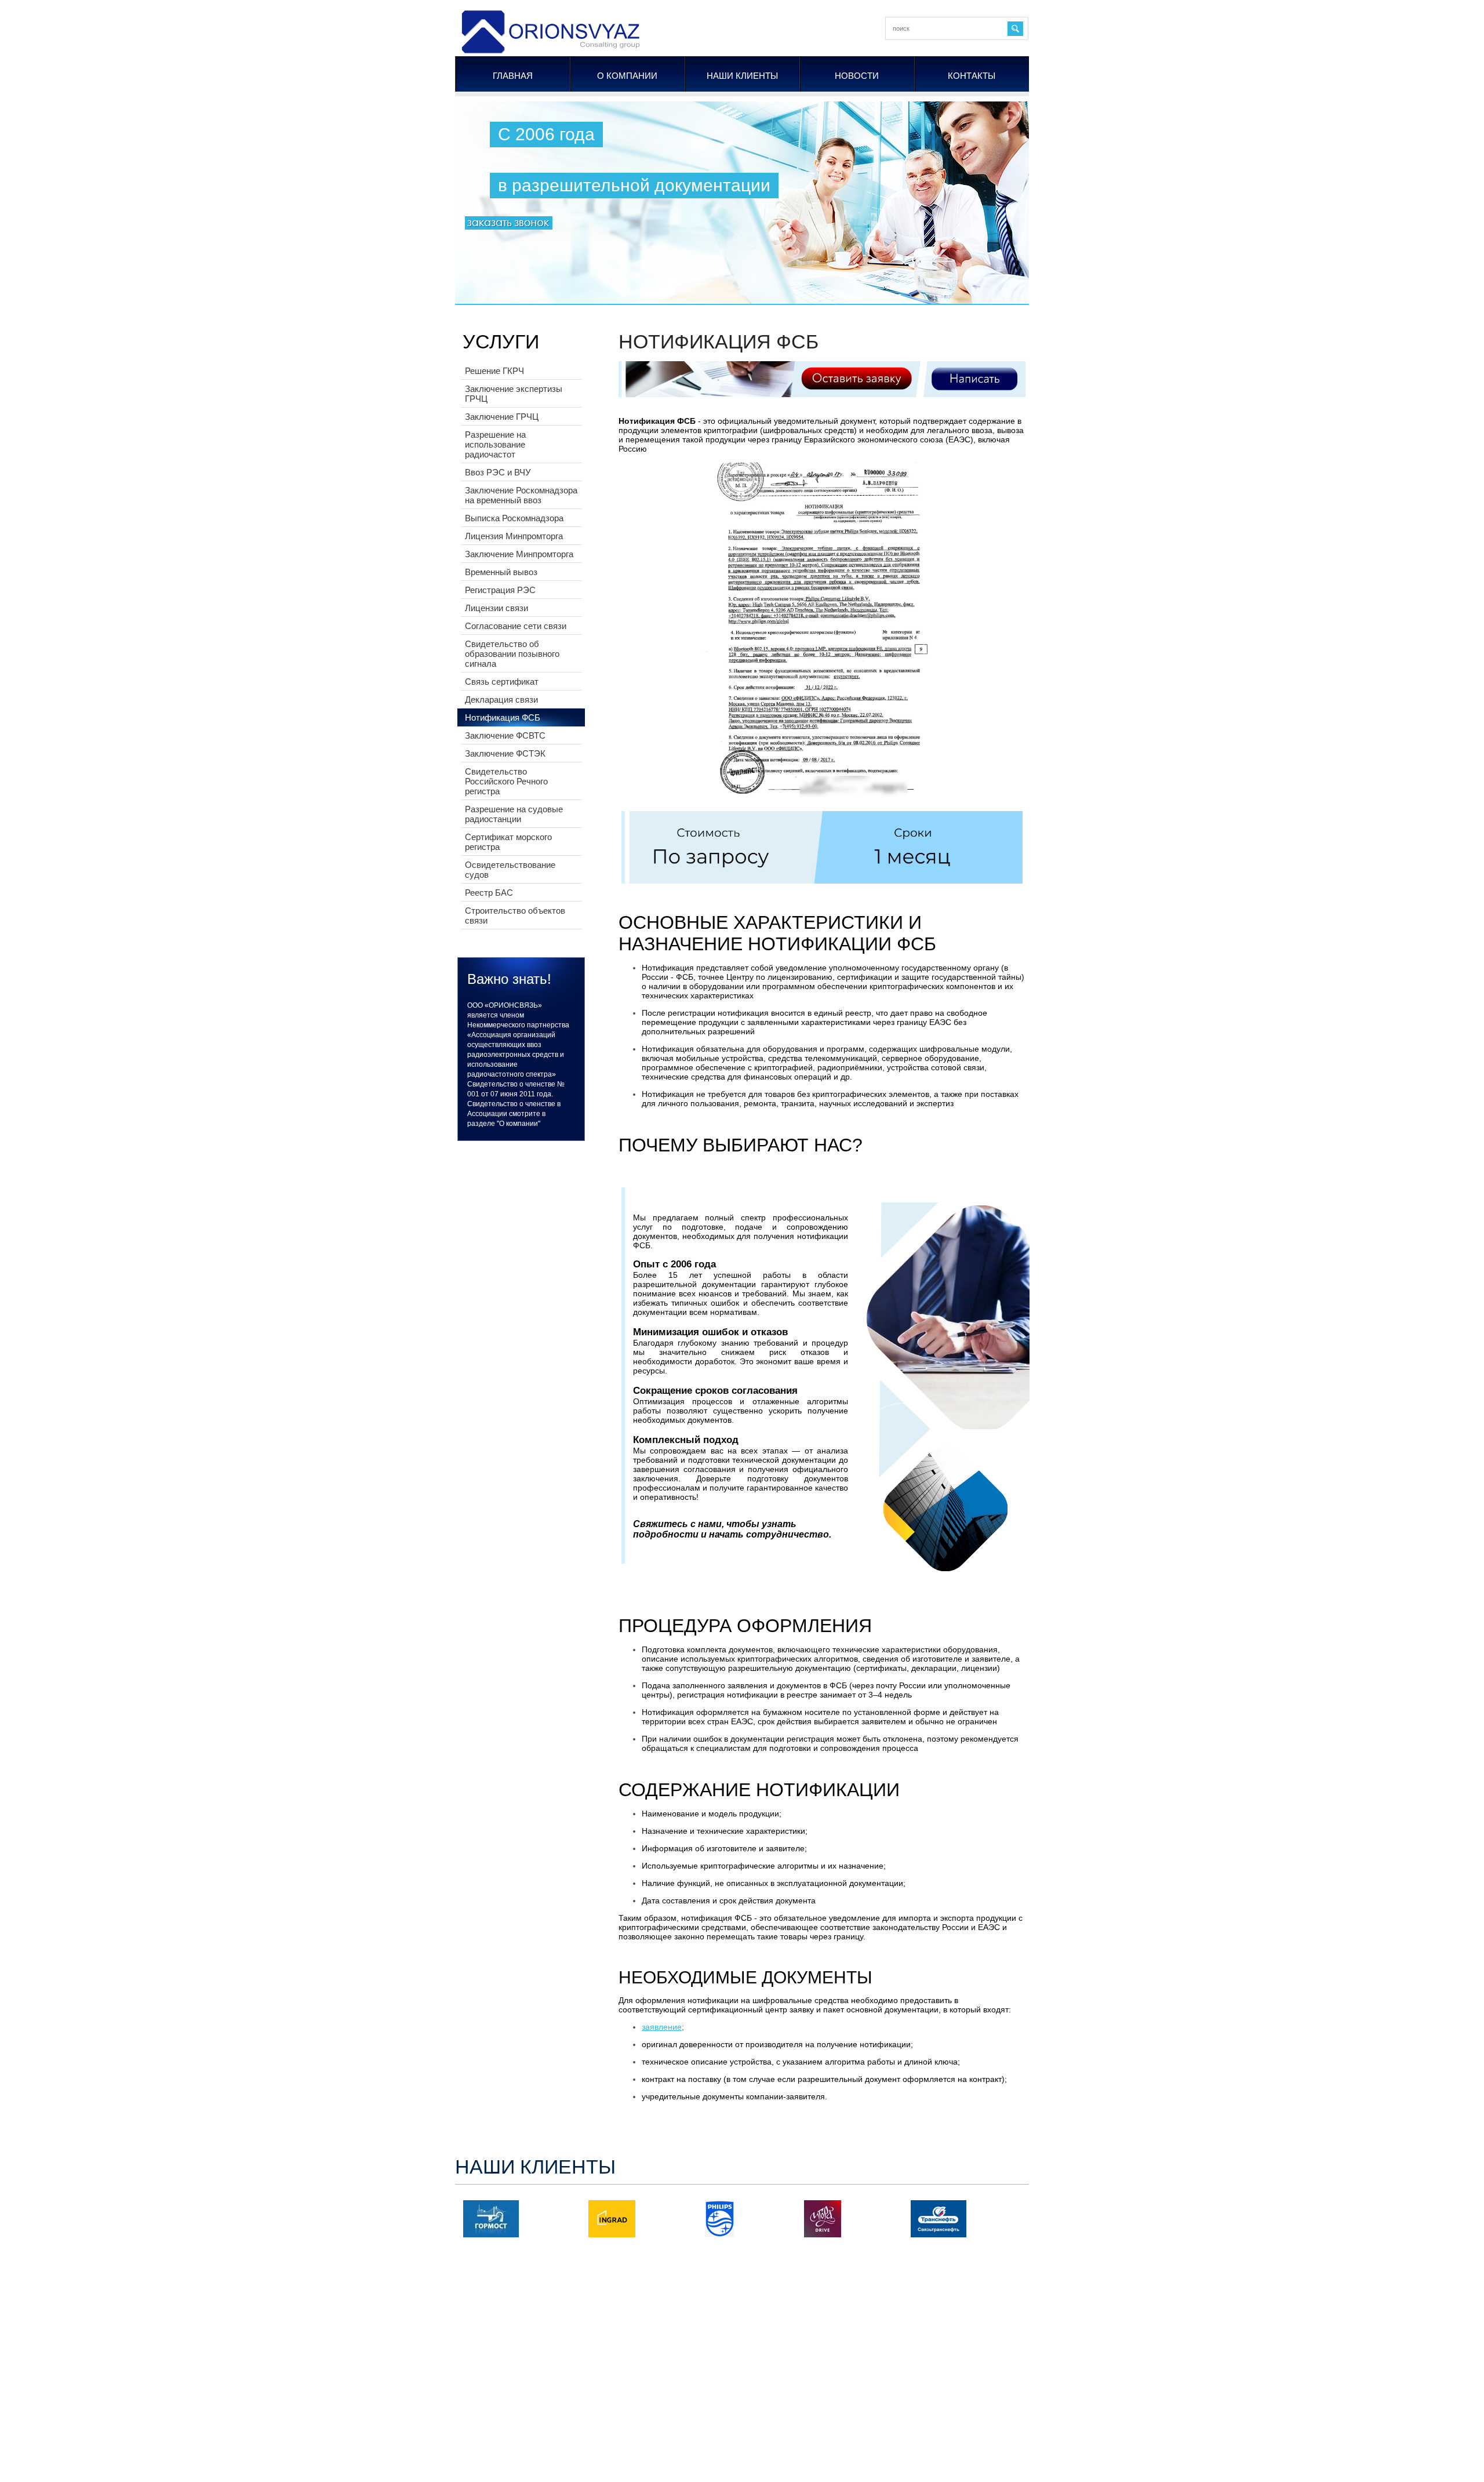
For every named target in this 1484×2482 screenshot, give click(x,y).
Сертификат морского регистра (508, 842)
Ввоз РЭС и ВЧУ (498, 472)
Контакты (972, 76)
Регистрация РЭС (500, 590)
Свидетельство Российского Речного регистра (506, 781)
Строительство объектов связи (515, 915)
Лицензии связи (497, 608)
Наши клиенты (742, 76)
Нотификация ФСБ (503, 717)
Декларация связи (501, 699)
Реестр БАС (489, 893)
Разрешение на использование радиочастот (495, 444)
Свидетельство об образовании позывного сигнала (512, 654)
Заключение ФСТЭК (505, 753)
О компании (627, 76)
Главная (513, 76)
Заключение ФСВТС (505, 735)
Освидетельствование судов (510, 870)
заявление (662, 2027)
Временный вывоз (501, 572)
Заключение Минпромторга (519, 554)
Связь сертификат (502, 682)
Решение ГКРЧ (494, 371)
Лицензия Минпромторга (514, 536)
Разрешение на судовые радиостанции (514, 814)
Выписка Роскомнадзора (514, 518)
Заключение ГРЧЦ (502, 417)
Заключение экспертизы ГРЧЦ (514, 394)
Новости (857, 76)
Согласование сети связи (516, 626)
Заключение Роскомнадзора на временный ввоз (521, 495)
